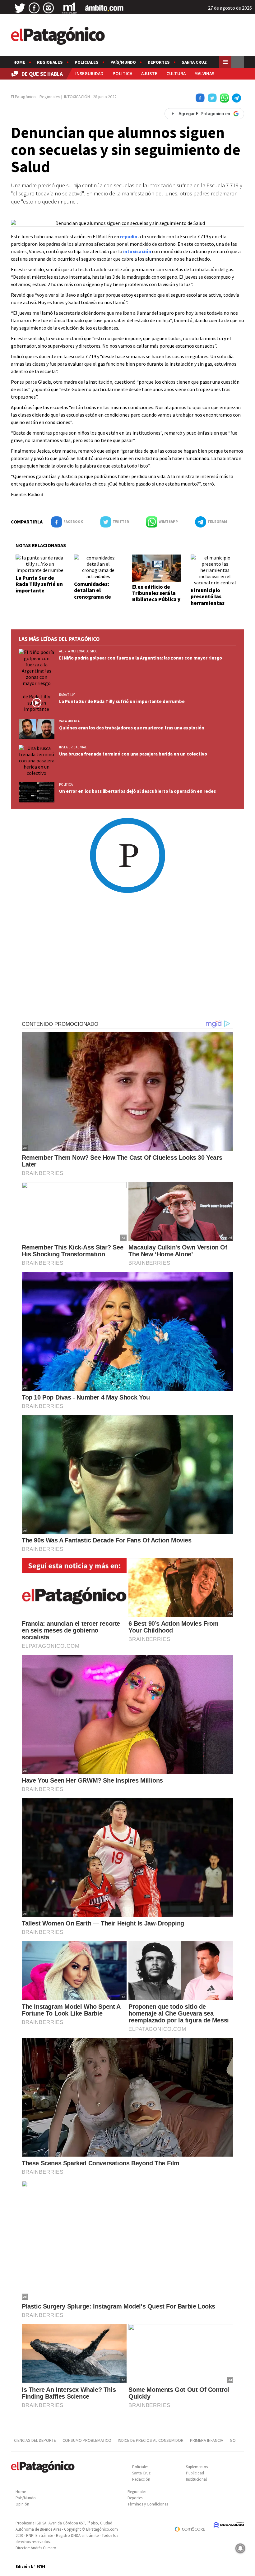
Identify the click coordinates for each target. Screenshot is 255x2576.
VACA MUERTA (69, 721)
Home (19, 62)
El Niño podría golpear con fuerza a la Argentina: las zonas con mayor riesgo (141, 658)
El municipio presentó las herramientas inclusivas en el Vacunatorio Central (209, 606)
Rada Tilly (67, 695)
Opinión (22, 2504)
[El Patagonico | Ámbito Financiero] (104, 8)
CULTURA (176, 73)
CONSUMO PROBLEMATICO (87, 2440)
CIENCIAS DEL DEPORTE (35, 2440)
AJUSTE (149, 73)
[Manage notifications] (240, 2548)
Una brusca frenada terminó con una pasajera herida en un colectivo (133, 754)
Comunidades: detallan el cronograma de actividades (93, 594)
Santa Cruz (194, 62)
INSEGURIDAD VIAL (73, 747)
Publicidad (195, 2473)
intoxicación (137, 251)
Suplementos (197, 2467)
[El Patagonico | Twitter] (20, 8)
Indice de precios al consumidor (151, 2440)
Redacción (141, 2479)
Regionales (50, 62)
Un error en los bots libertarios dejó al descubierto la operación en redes (137, 791)
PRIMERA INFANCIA (207, 2440)
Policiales (87, 62)
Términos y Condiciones (148, 2504)
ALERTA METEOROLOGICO (78, 651)
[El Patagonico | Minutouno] (69, 8)
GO (233, 2440)
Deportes (159, 62)
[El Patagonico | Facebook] (34, 8)
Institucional (196, 2479)
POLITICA (122, 73)
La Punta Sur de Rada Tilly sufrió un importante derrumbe (39, 587)
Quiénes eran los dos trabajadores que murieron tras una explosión (132, 728)
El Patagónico (23, 97)
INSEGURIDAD (89, 73)
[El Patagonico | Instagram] (49, 8)
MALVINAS (204, 73)
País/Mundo (123, 62)
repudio (129, 236)
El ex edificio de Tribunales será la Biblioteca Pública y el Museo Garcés (156, 596)
